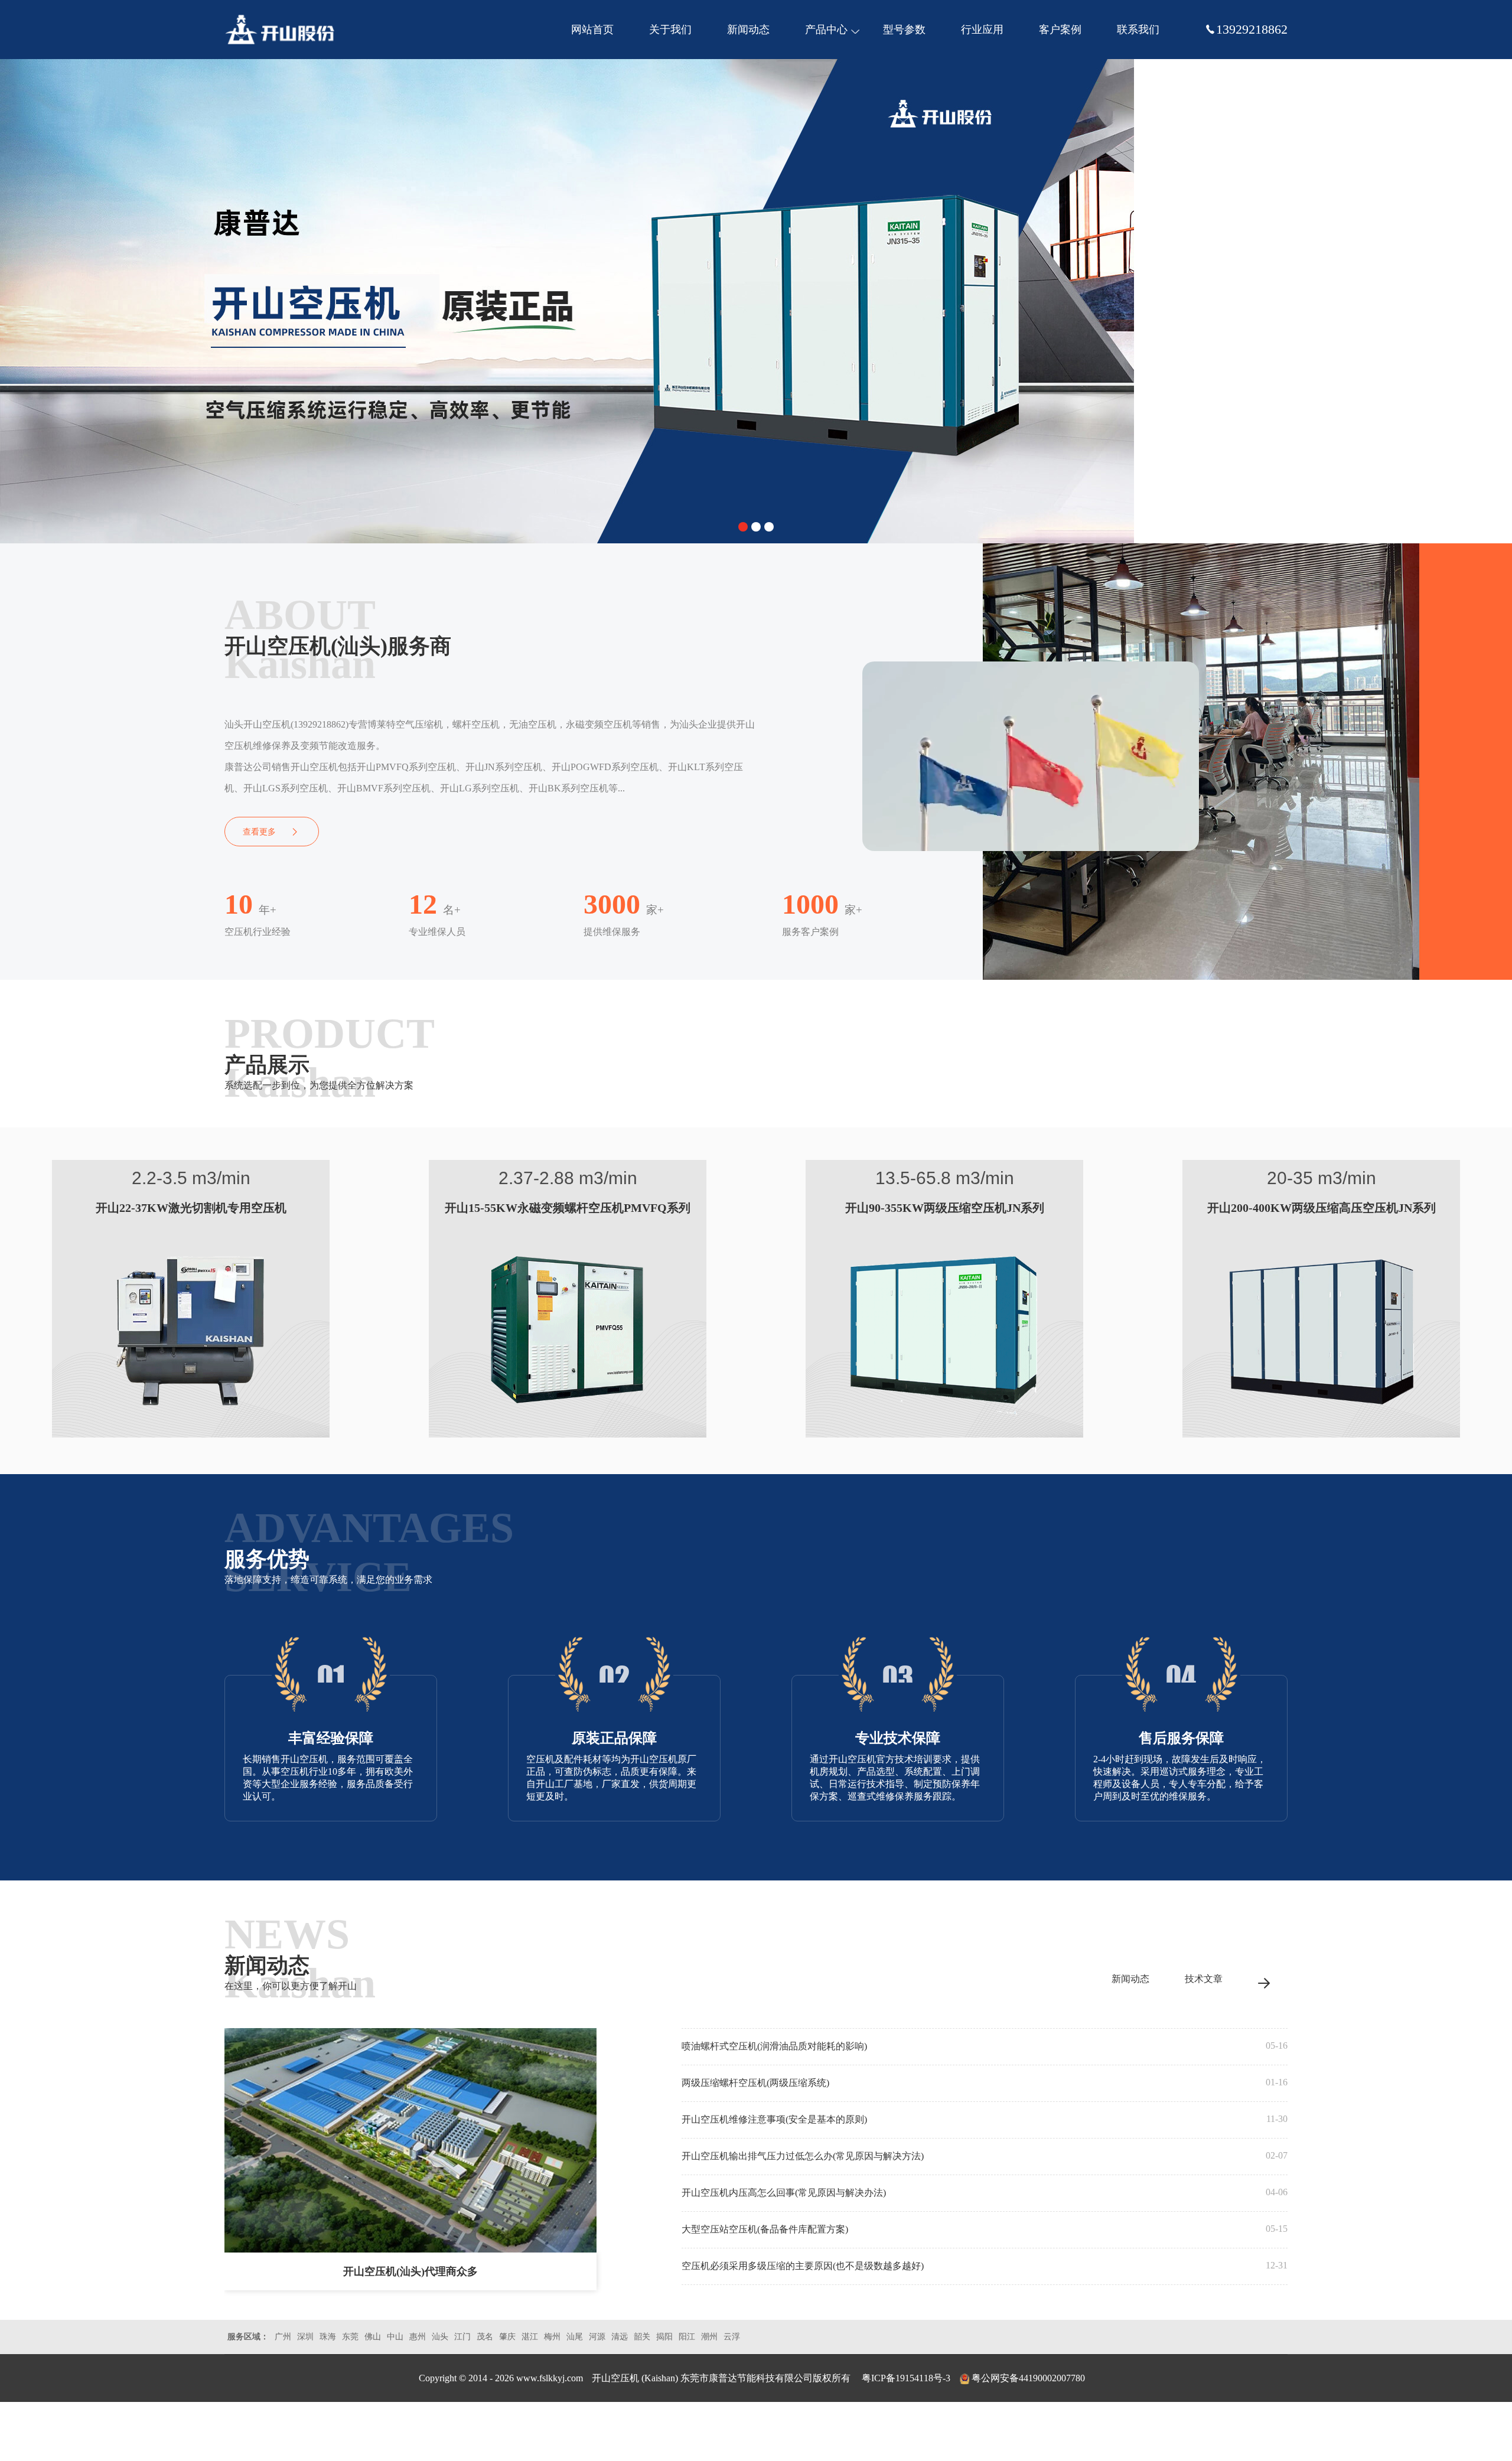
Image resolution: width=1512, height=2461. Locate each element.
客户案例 (1060, 30)
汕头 (440, 2337)
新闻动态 (748, 30)
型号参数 (904, 30)
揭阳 (664, 2337)
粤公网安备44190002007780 (1028, 2378)
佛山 (373, 2337)
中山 (395, 2337)
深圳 (305, 2337)
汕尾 (575, 2337)
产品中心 (826, 30)
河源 (597, 2337)
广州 (283, 2337)
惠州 (418, 2337)
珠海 (328, 2337)
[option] (756, 301)
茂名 (485, 2337)
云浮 (732, 2337)
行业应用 (982, 30)
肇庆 (507, 2337)
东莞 (350, 2337)
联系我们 (1138, 30)
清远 (620, 2337)
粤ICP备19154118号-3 (906, 2378)
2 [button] (756, 527)
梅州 (552, 2337)
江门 (462, 2337)
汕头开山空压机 (281, 30)
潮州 (709, 2337)
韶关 (642, 2337)
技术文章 (1204, 1979)
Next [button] (1494, 295)
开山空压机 (617, 2378)
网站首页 (592, 30)
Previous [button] (18, 295)
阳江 (687, 2337)
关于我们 (670, 30)
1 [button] (743, 527)
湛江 (530, 2337)
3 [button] (769, 527)
